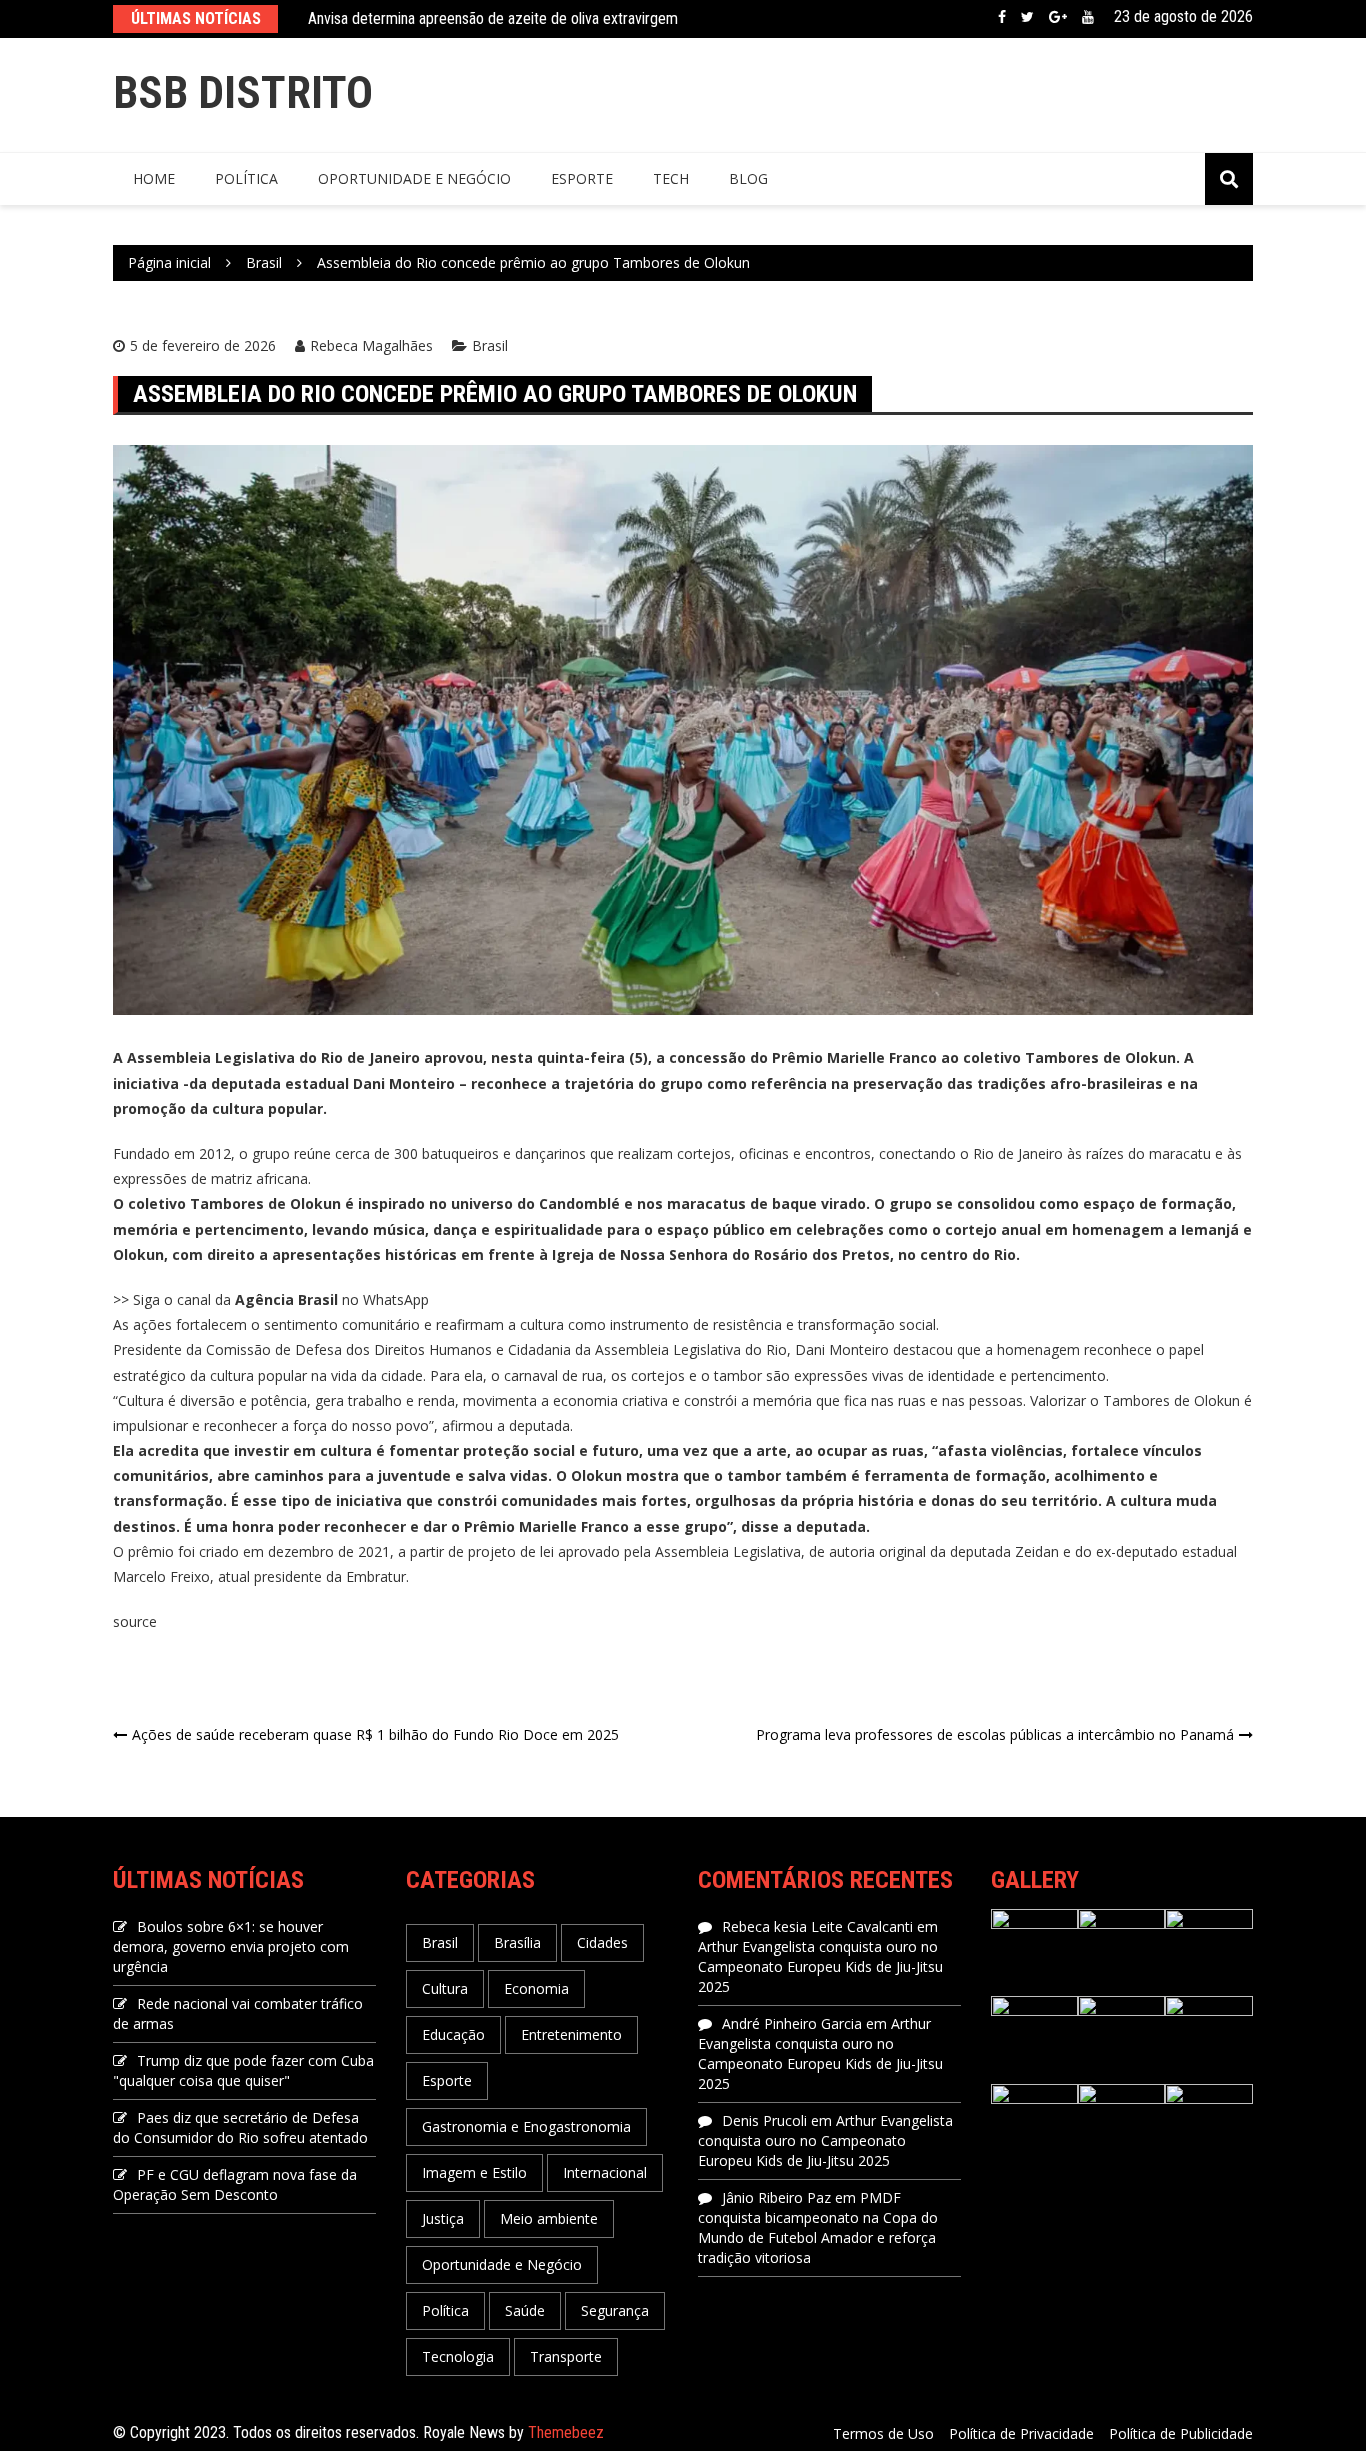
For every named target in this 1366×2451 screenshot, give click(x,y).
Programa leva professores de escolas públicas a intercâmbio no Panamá (995, 1734)
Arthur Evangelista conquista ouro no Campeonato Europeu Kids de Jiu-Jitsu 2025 (820, 1966)
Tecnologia (458, 2356)
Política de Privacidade (1021, 2433)
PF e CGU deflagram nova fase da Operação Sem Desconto (235, 2184)
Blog (748, 178)
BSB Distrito (243, 92)
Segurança (615, 2310)
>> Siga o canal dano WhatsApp (271, 1299)
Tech (671, 178)
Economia (536, 1988)
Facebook (1002, 17)
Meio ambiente (549, 2218)
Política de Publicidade (1181, 2433)
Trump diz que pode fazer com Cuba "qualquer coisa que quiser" (243, 2070)
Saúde (525, 2310)
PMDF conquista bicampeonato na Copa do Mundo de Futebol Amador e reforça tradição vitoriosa (818, 2227)
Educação (453, 2034)
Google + (1058, 17)
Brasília (517, 1942)
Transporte (566, 2356)
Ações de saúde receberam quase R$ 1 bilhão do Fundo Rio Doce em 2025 (375, 1734)
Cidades (602, 1942)
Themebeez (566, 2432)
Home (154, 178)
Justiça (443, 2218)
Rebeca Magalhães (371, 345)
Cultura (445, 1988)
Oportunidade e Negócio (414, 178)
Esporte (582, 178)
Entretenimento (571, 2034)
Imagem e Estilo (474, 2172)
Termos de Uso (883, 2433)
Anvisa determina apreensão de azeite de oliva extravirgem (493, 18)
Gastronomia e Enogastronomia (526, 2126)
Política (246, 178)
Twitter (1027, 17)
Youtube (1088, 17)
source (135, 1621)
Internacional (605, 2172)
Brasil (490, 345)
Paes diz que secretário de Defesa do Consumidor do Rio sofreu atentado (240, 2127)
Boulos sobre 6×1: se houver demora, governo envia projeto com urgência (231, 1946)
